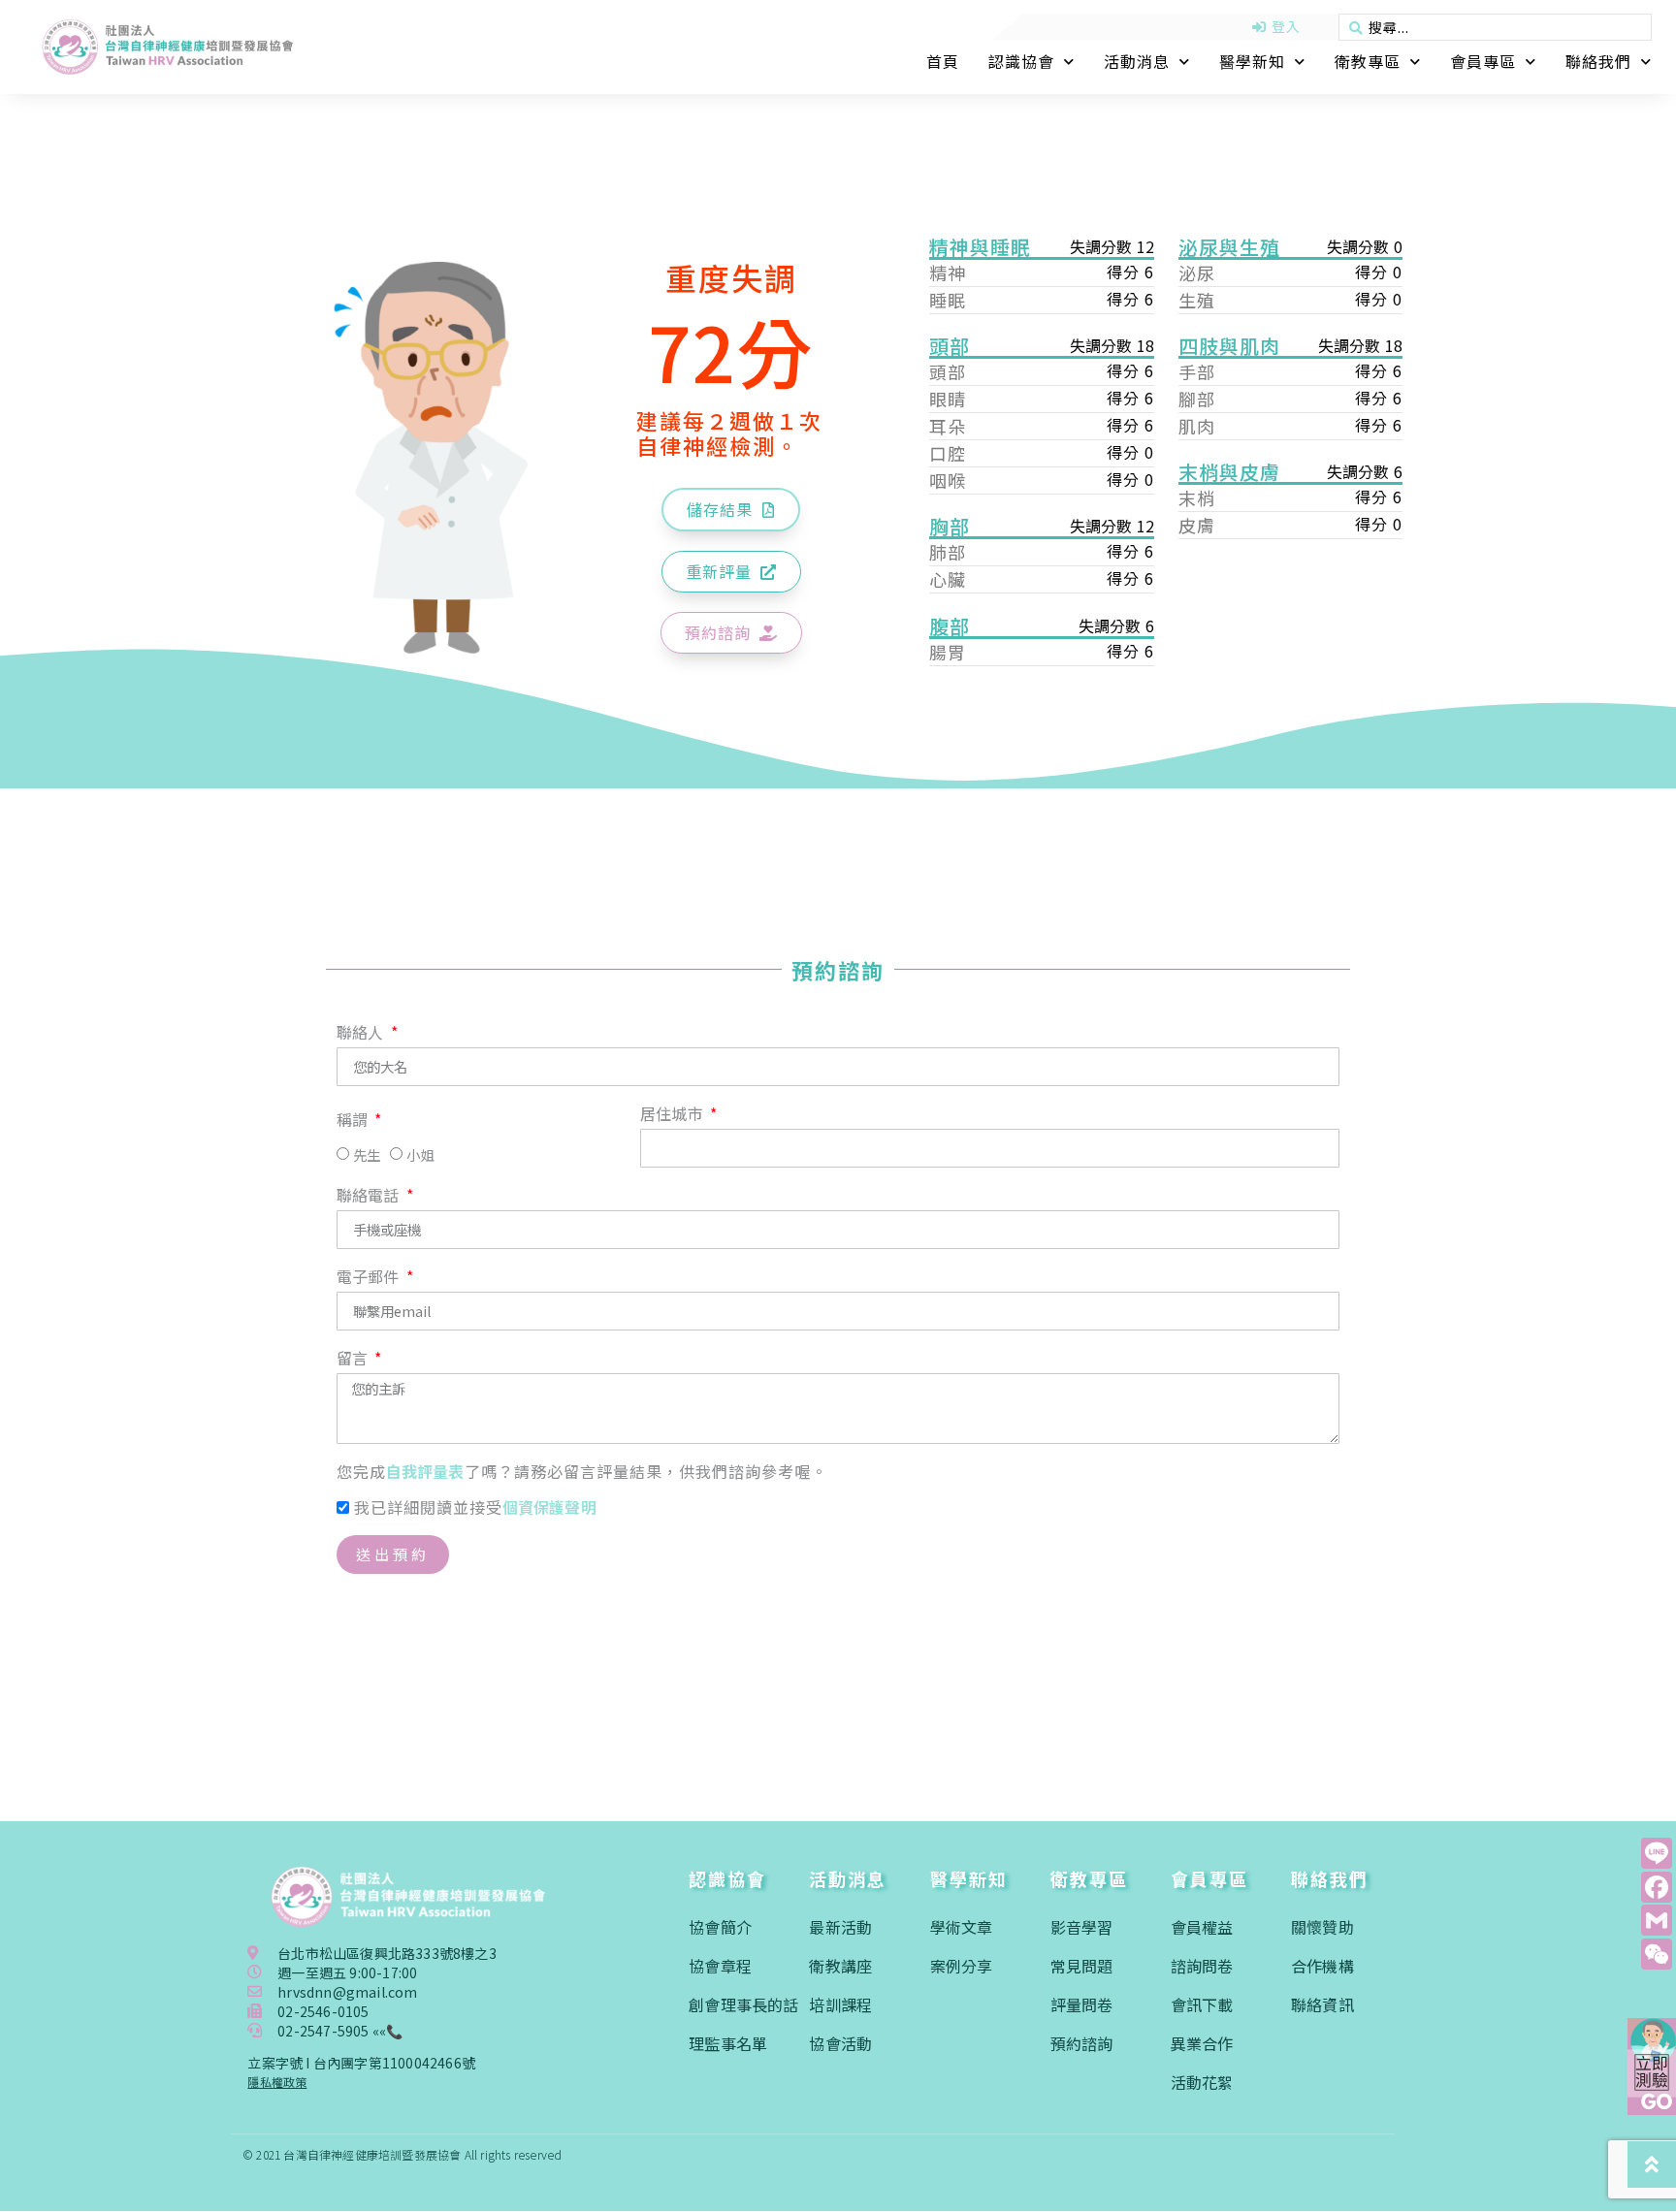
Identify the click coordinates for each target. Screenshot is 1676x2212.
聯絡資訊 (1322, 2004)
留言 (355, 1360)
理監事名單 (728, 2043)
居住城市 (674, 1115)
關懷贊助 (1322, 1927)
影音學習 (1082, 1927)
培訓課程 (840, 2004)
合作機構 (1322, 1966)
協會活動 (840, 2043)
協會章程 (720, 1966)
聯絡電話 (370, 1197)
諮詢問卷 (1202, 1966)
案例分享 (962, 1966)
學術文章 (962, 1927)
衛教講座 (840, 1966)
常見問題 (1082, 1966)
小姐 (420, 1154)
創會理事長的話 (743, 2004)
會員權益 (1202, 1927)
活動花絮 (1202, 2082)
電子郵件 (370, 1278)
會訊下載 (1202, 2004)
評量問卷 (1082, 2004)
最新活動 (840, 1927)
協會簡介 (720, 1927)
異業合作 (1202, 2043)
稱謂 (355, 1121)
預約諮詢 (1082, 2043)
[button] (731, 510)
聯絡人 (362, 1034)
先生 (367, 1154)
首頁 (943, 61)
